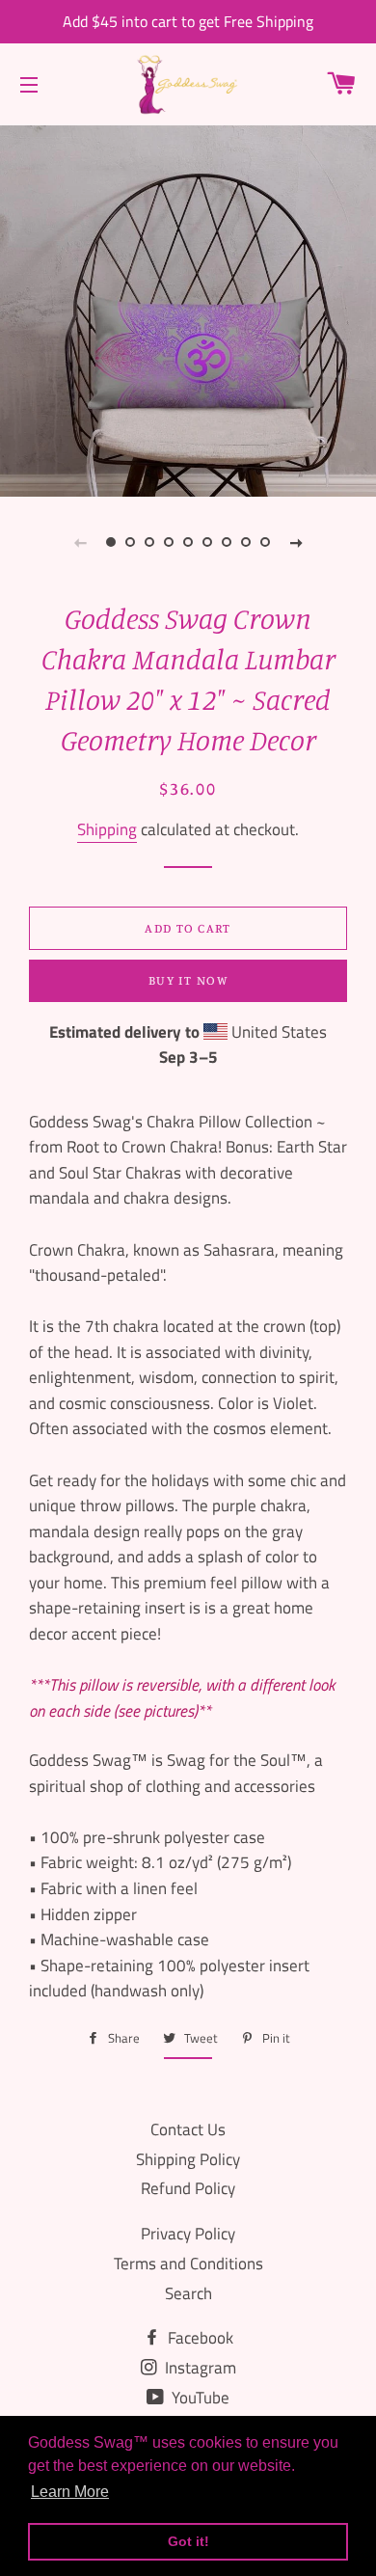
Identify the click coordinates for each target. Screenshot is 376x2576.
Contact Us (188, 2129)
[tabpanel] (188, 309)
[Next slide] (296, 542)
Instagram (199, 2368)
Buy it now (188, 980)
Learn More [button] (70, 2492)
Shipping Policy (188, 2159)
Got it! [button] (188, 2541)
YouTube (199, 2398)
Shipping (107, 829)
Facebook (199, 2338)
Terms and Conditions (188, 2264)
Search (188, 2293)
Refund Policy (188, 2188)
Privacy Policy (188, 2234)
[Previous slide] (80, 542)
